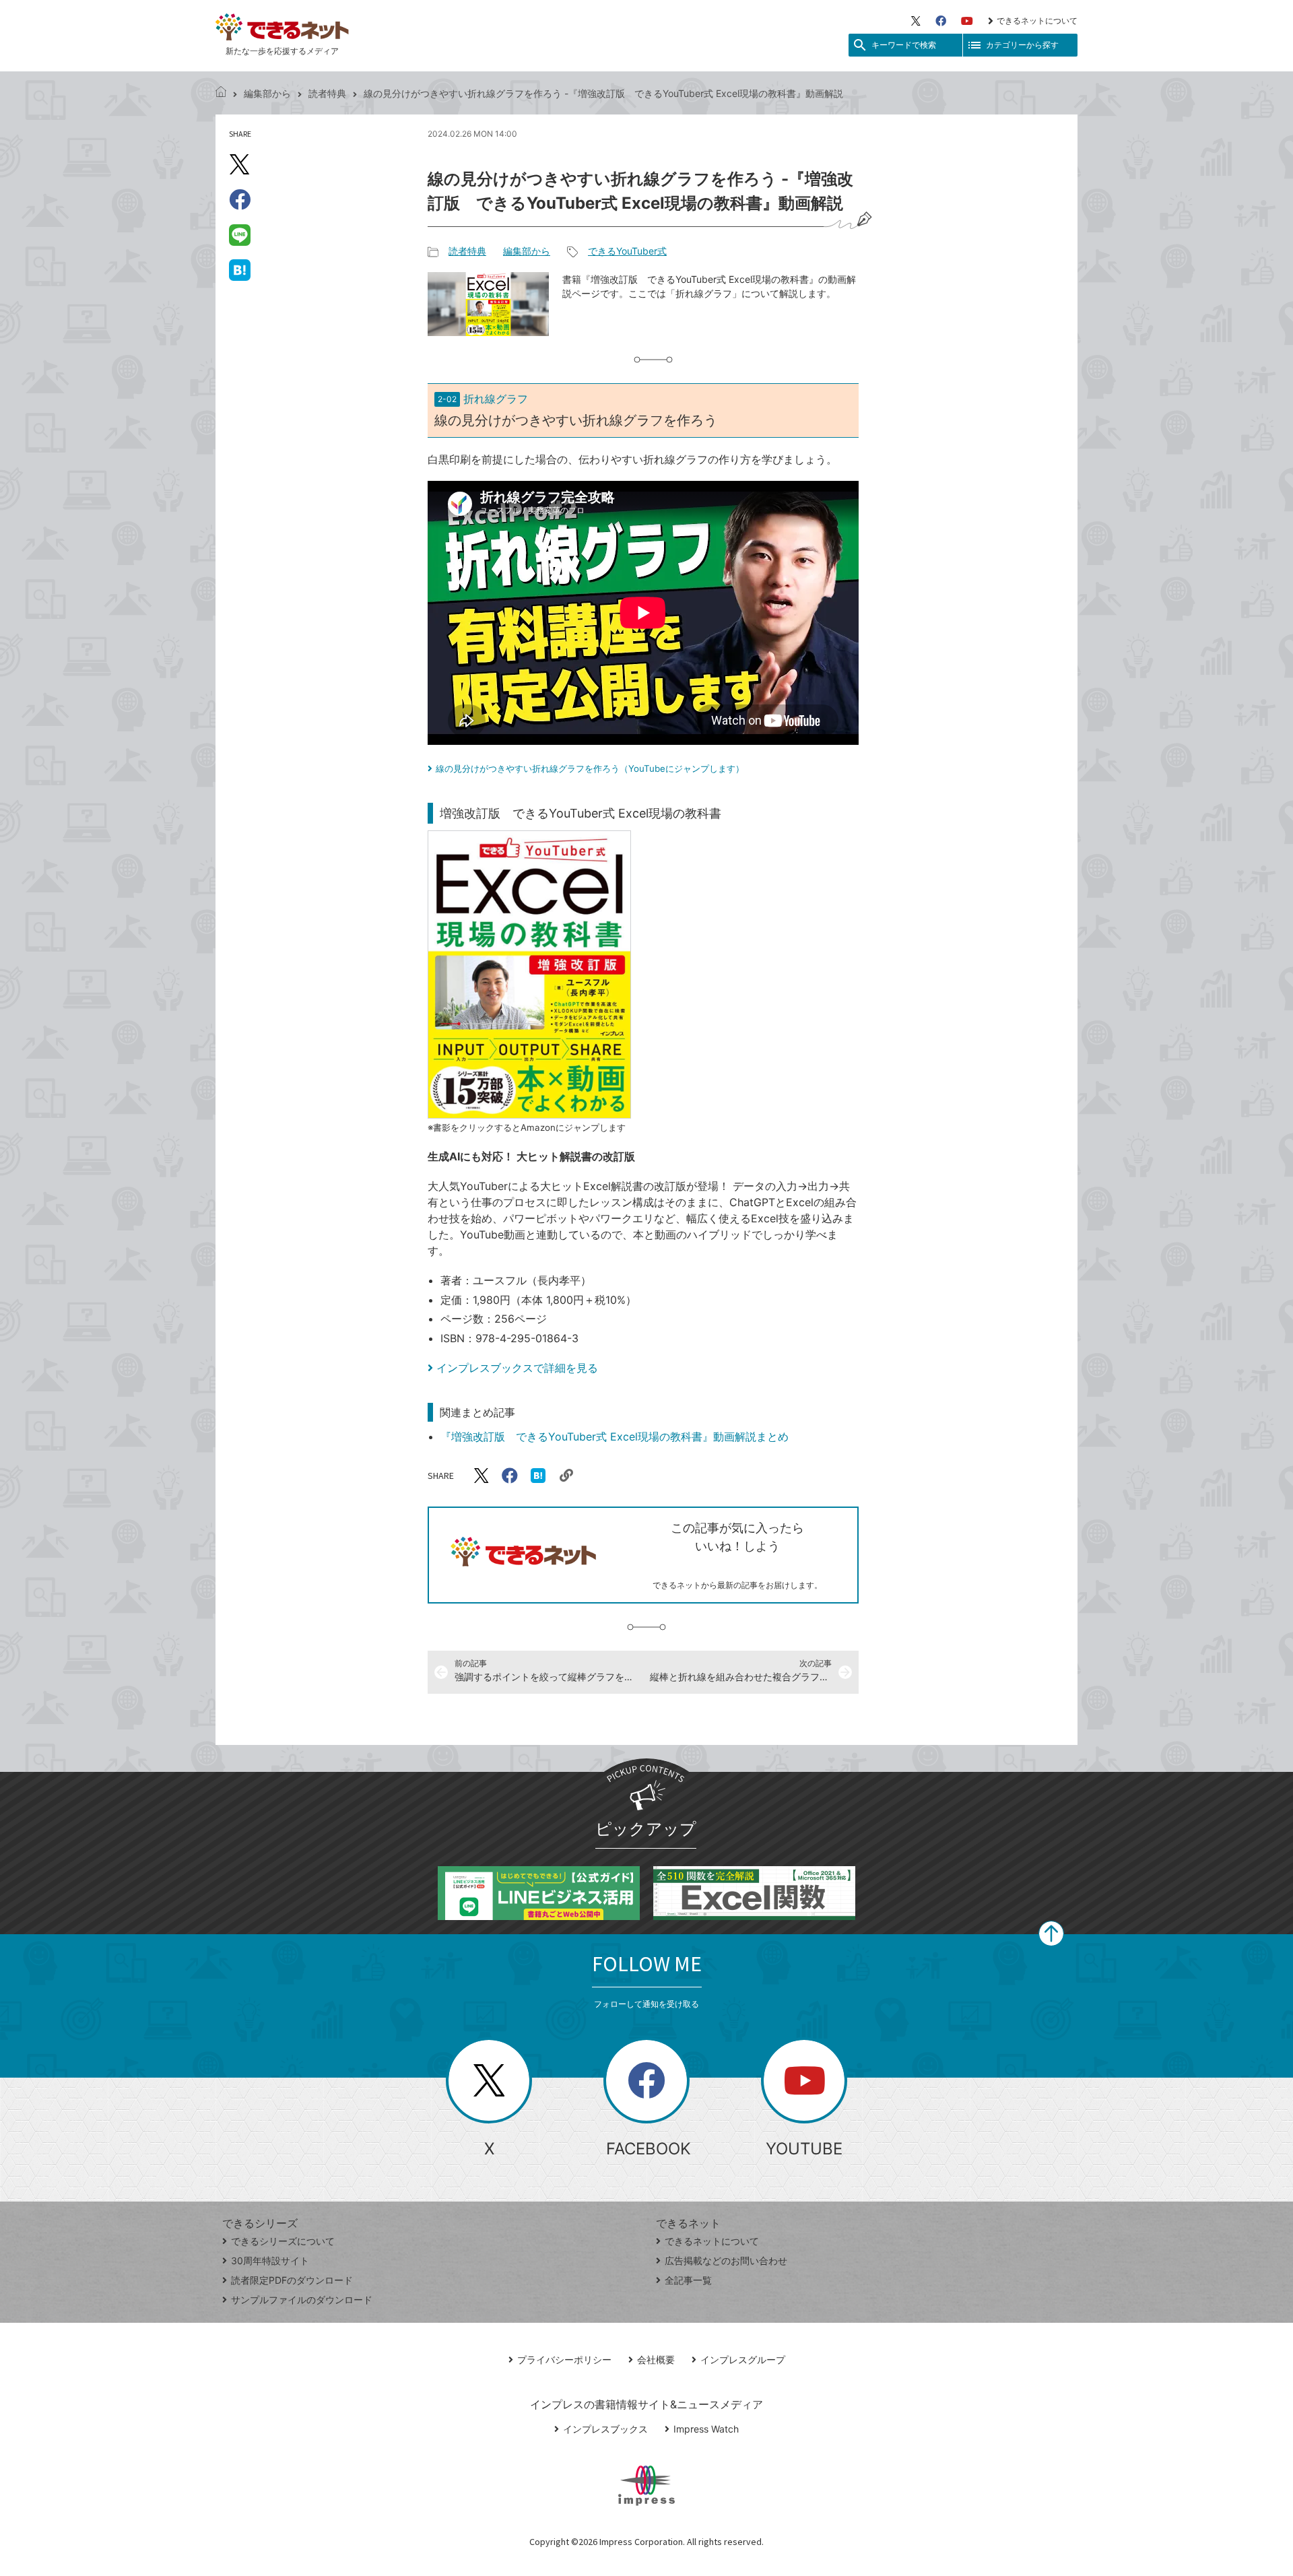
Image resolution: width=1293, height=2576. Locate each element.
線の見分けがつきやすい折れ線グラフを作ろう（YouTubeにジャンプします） (590, 768)
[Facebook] (941, 21)
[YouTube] (967, 21)
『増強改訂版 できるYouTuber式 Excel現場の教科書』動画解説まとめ (615, 1436)
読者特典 (327, 93)
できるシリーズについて (283, 2241)
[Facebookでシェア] (240, 199)
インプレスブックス (605, 2429)
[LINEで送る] (240, 234)
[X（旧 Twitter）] (916, 21)
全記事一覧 (688, 2280)
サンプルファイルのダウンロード (302, 2300)
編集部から (267, 93)
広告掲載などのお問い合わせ (726, 2260)
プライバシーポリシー (564, 2359)
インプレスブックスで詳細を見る (517, 1368)
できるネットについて (1037, 21)
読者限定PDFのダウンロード (292, 2280)
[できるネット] (221, 93)
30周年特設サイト (270, 2260)
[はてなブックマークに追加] (240, 269)
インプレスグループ (743, 2359)
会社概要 (656, 2359)
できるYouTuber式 (627, 251)
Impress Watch (706, 2429)
